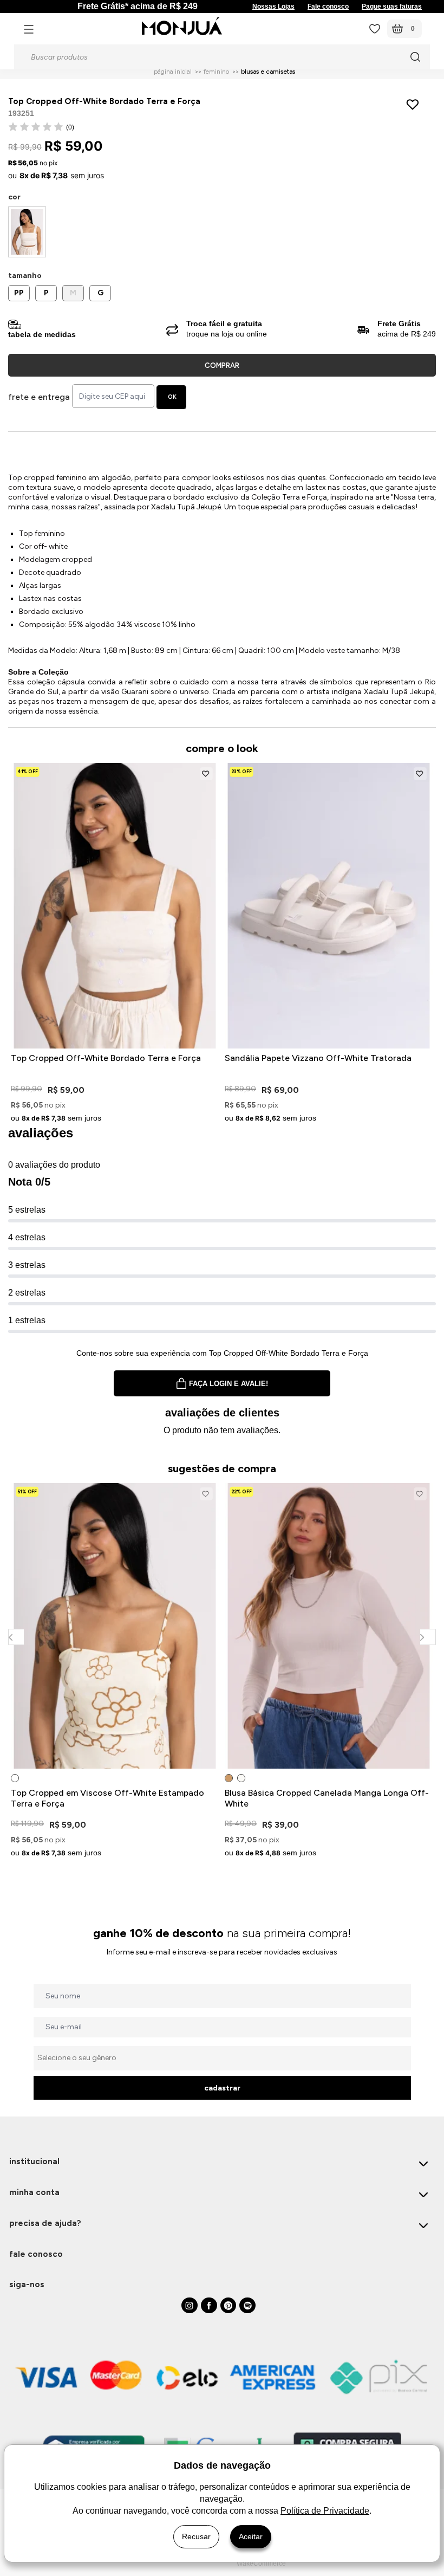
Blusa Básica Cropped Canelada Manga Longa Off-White (327, 1798)
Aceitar (251, 2536)
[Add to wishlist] (415, 104)
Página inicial (173, 72)
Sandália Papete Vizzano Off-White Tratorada (318, 1058)
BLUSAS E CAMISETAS (268, 72)
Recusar (196, 2536)
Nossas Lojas (273, 7)
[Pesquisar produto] (415, 57)
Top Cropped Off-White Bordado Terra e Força (106, 1058)
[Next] (427, 1637)
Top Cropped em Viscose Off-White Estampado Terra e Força (107, 1798)
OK (172, 397)
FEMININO (216, 72)
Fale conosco (328, 7)
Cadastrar (222, 2088)
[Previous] (16, 1637)
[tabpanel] (115, 1672)
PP (19, 293)
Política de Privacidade (325, 2511)
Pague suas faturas (392, 7)
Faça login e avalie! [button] (228, 1384)
